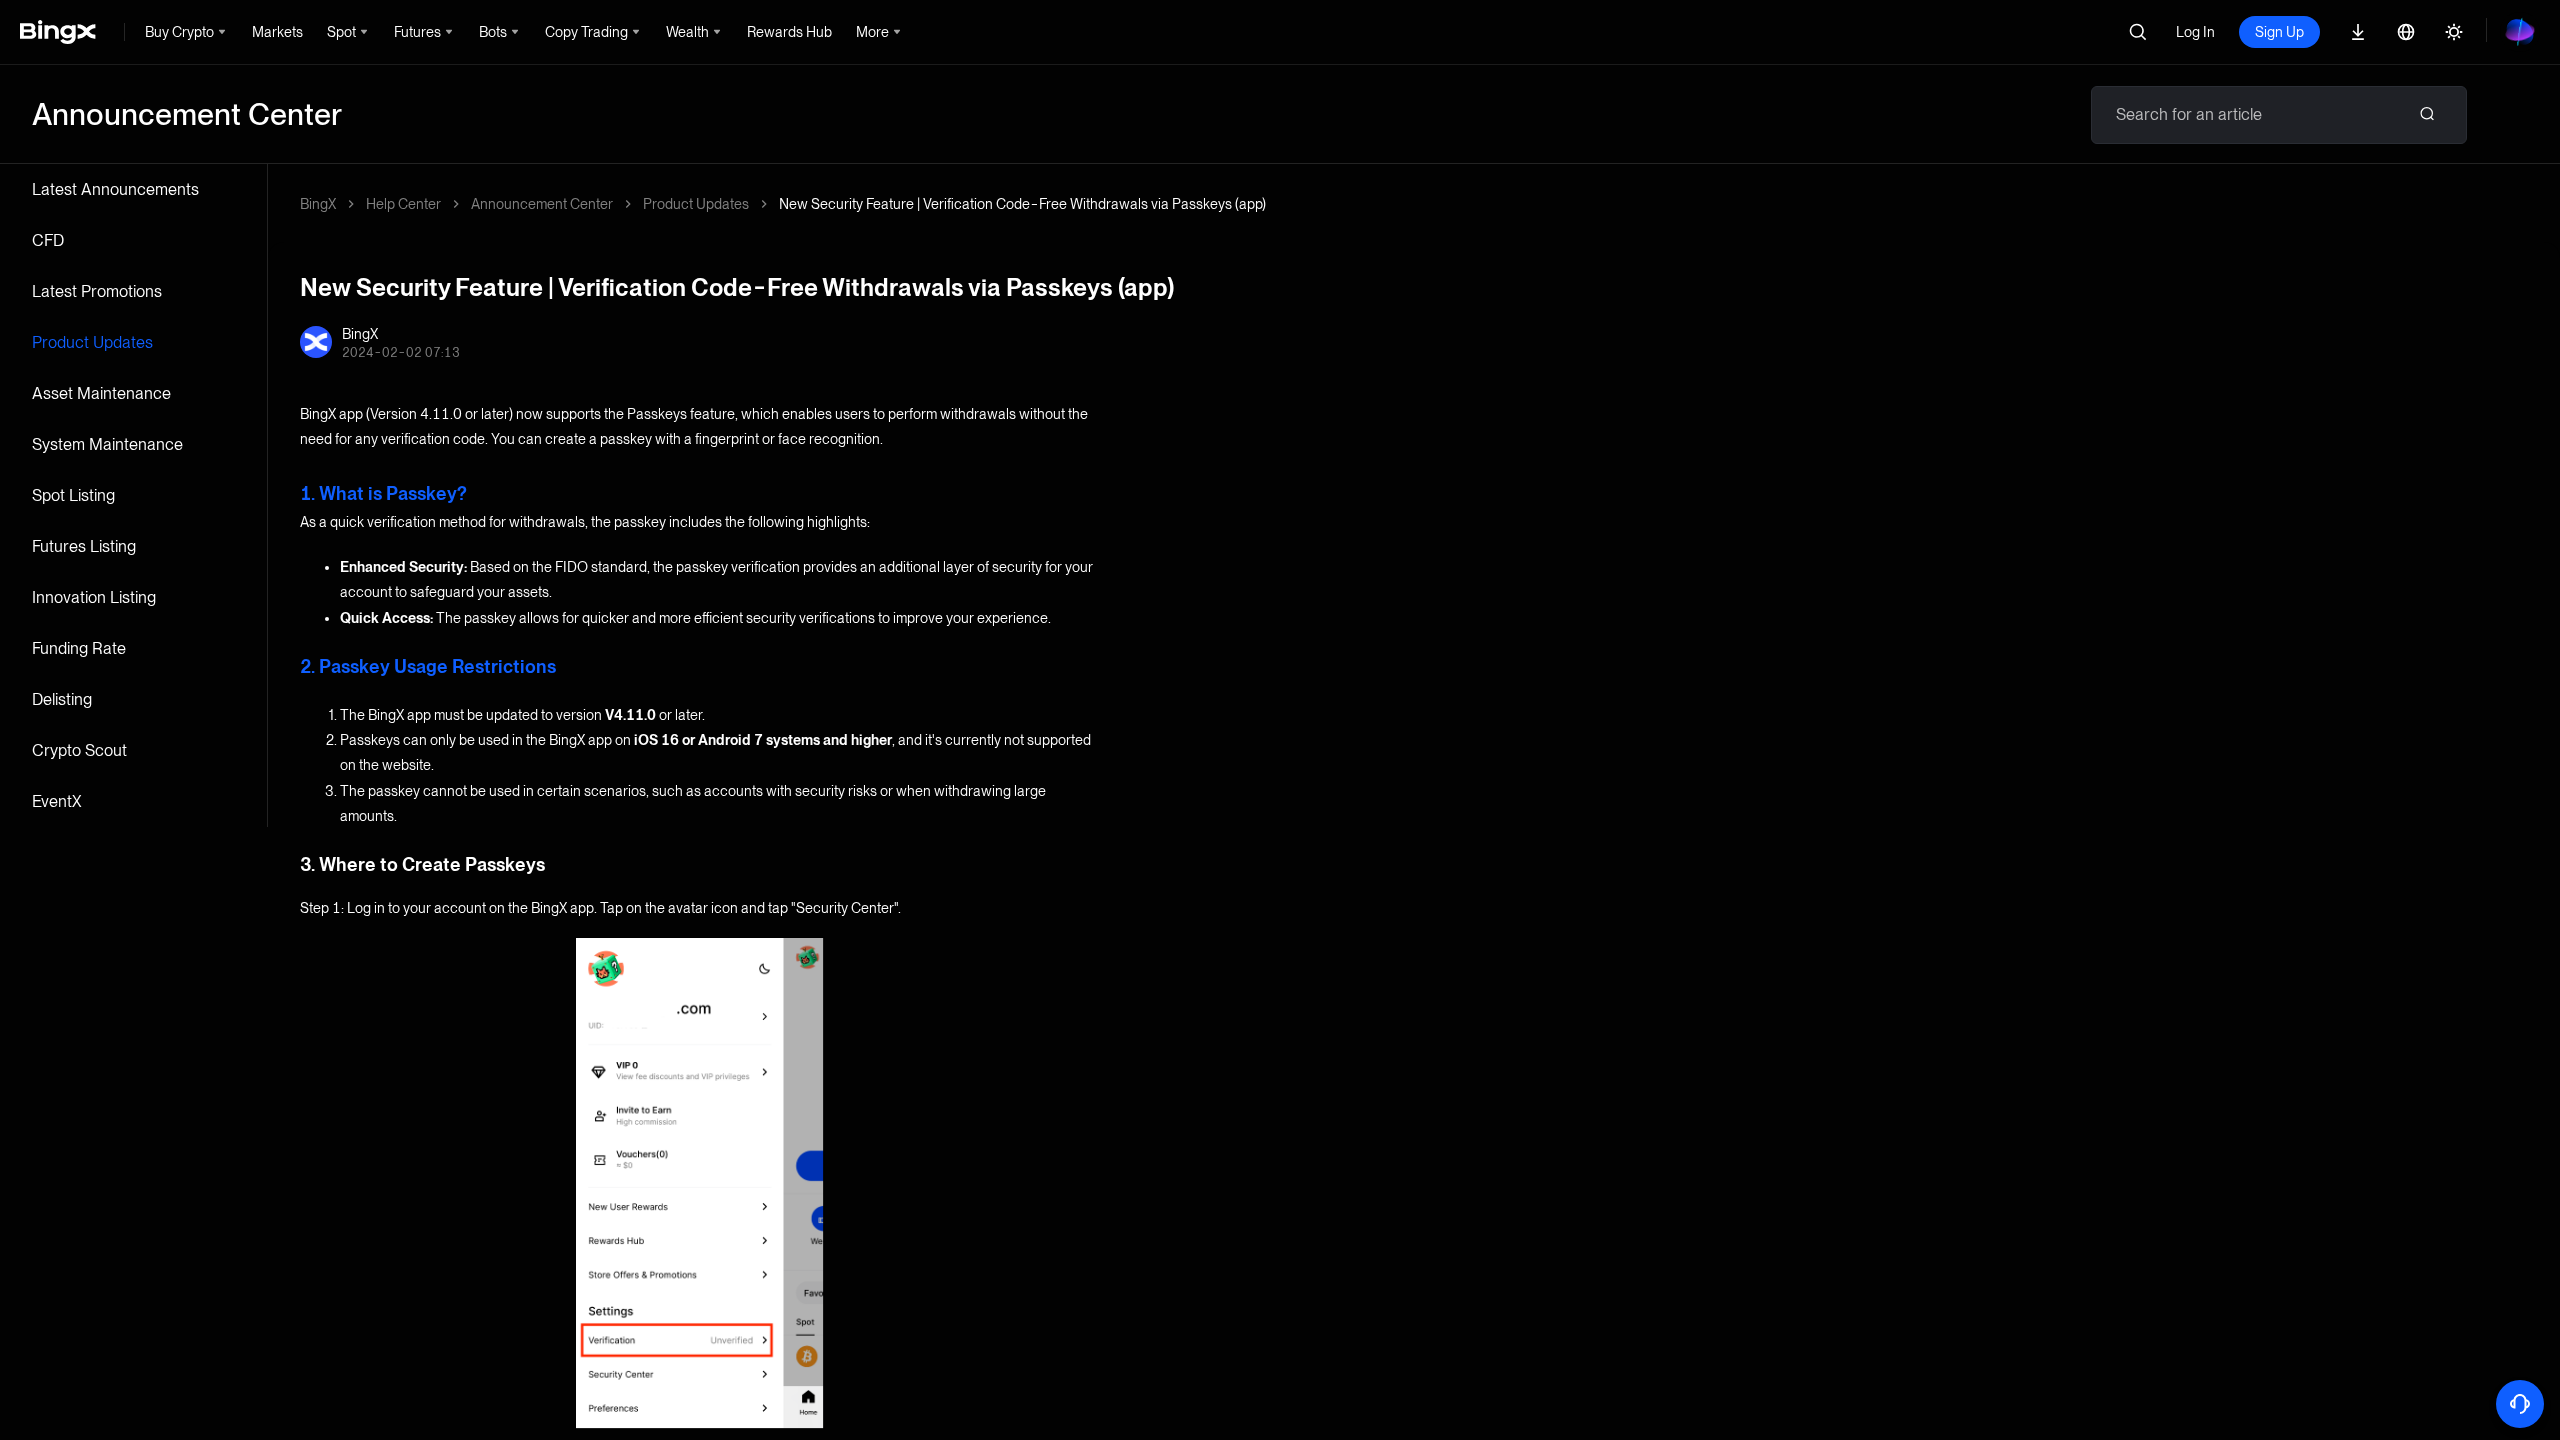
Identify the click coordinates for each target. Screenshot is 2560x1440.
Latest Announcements (115, 189)
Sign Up (2279, 32)
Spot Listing (73, 495)
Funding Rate (79, 648)
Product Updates (92, 342)
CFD (48, 240)
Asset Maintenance (101, 393)
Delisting (62, 699)
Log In (2195, 32)
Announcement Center (542, 204)
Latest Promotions (97, 291)
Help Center (403, 204)
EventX (57, 801)
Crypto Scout (79, 750)
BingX (318, 204)
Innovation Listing (94, 597)
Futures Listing (84, 546)
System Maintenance (107, 444)
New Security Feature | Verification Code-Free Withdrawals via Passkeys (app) (1022, 204)
